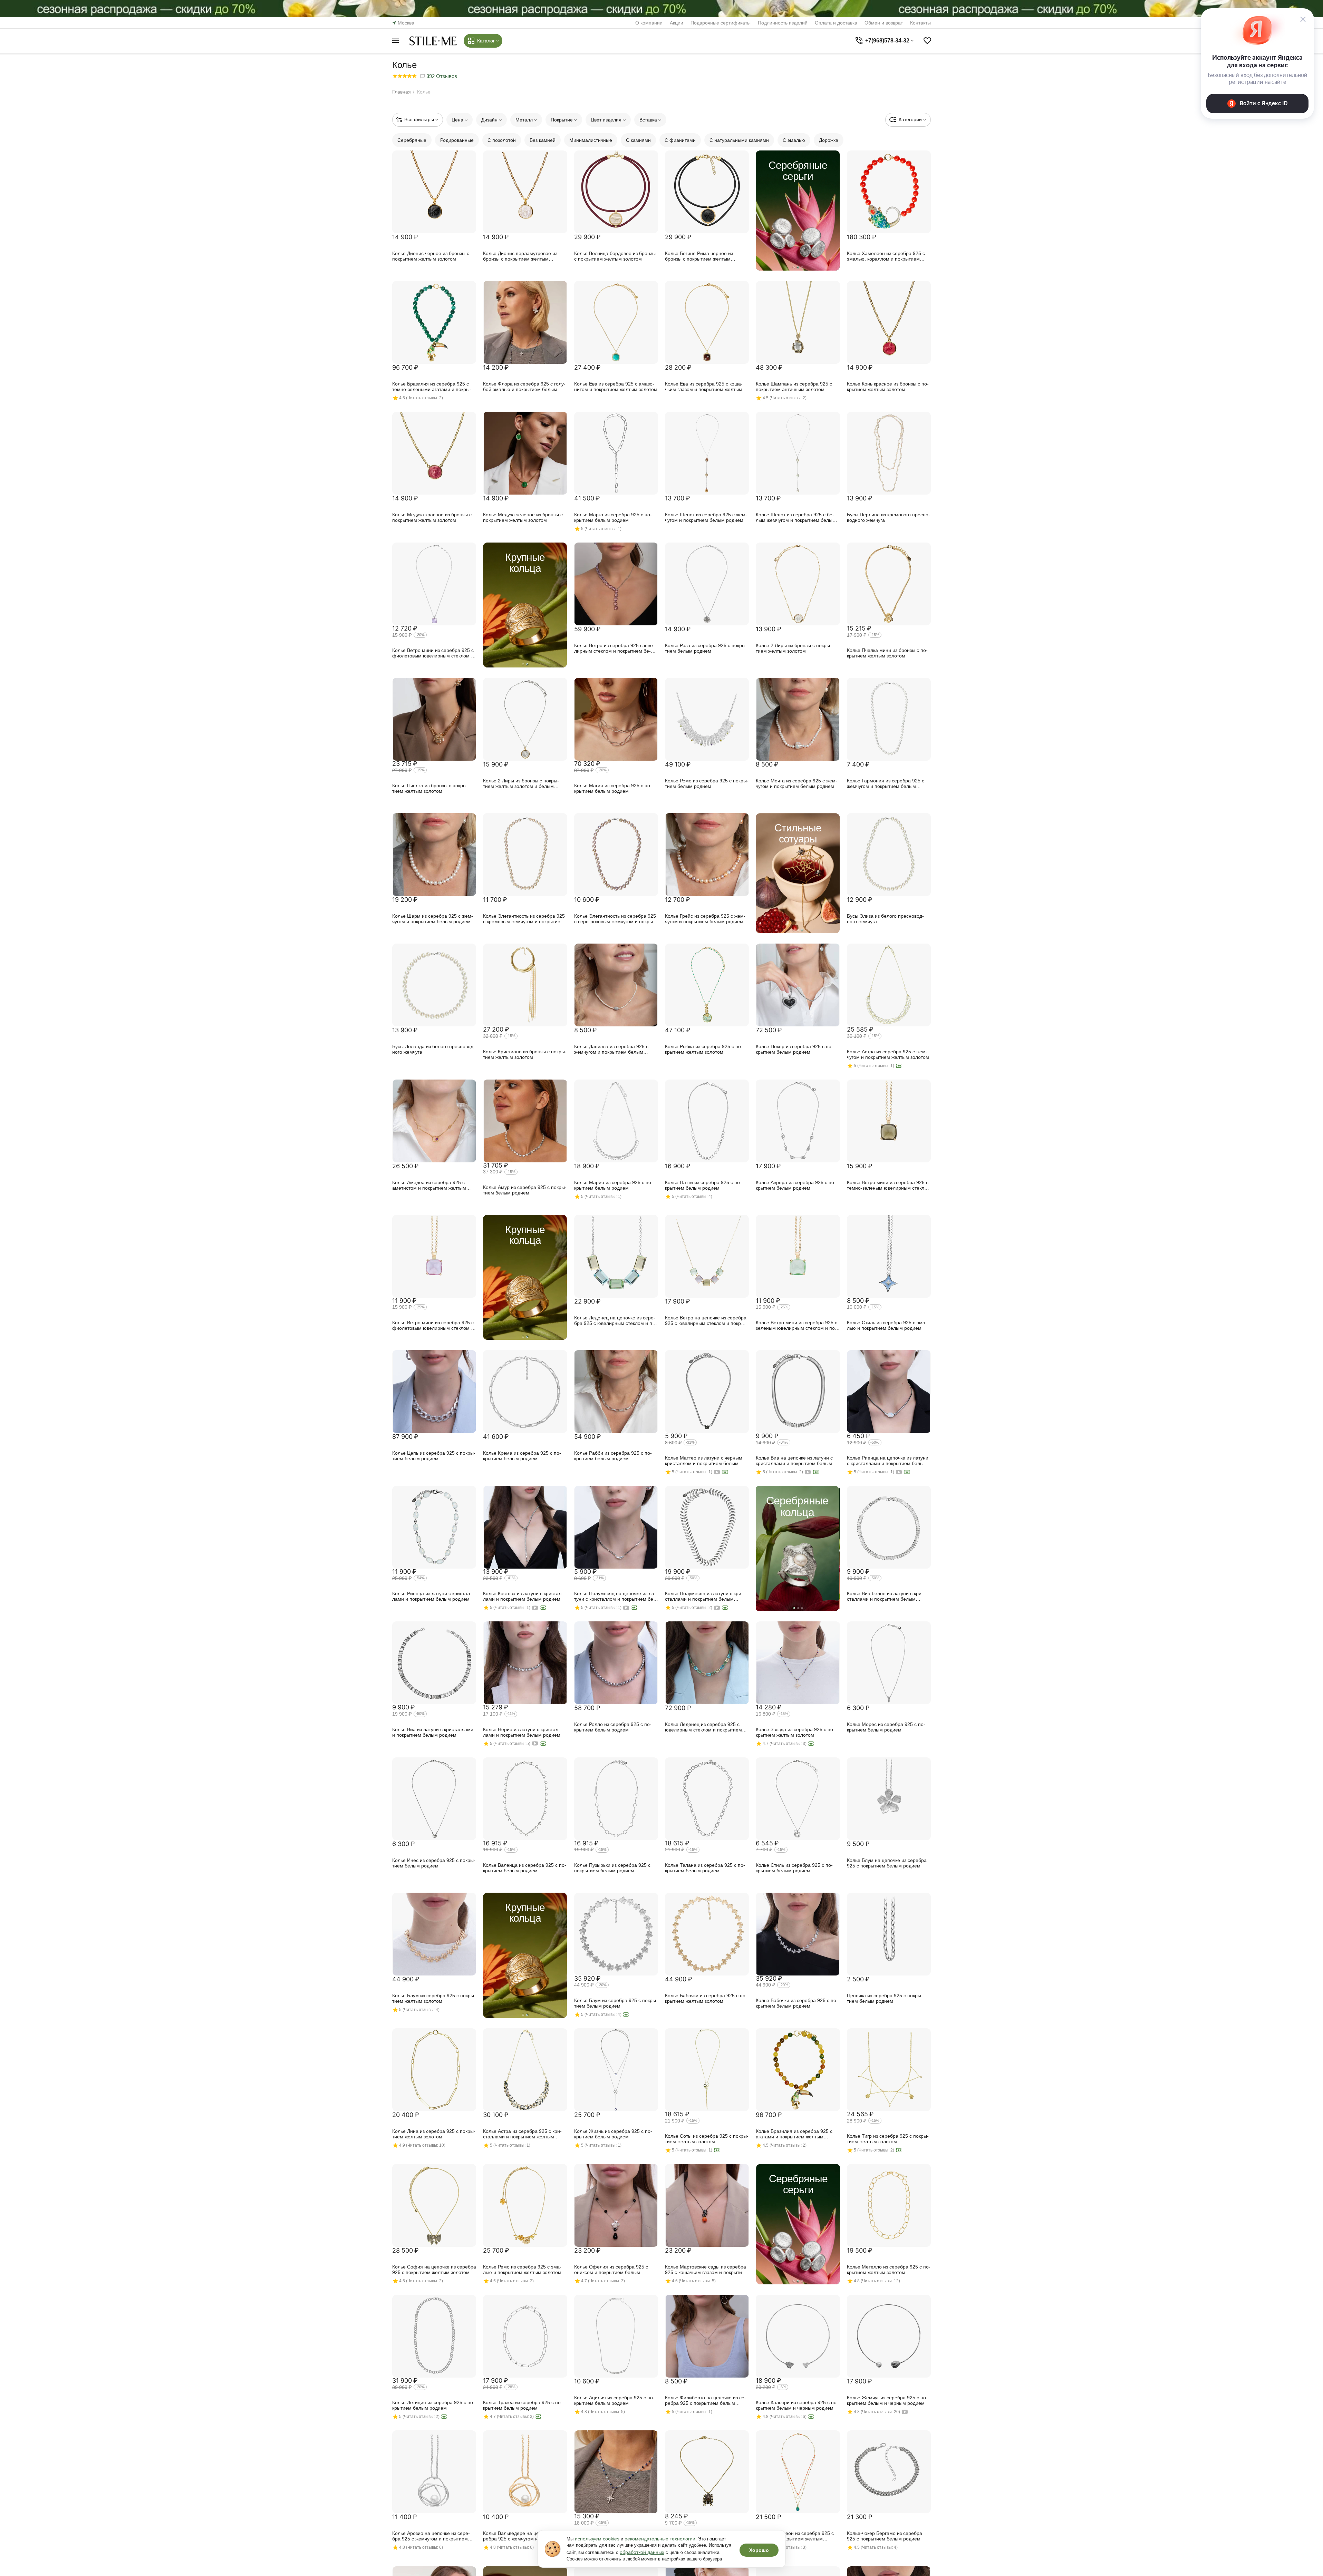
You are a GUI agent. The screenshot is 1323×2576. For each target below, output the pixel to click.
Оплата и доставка (836, 23)
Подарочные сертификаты (721, 23)
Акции (677, 23)
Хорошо (759, 2550)
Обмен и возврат (884, 23)
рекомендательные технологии (660, 2539)
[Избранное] (927, 41)
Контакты (920, 23)
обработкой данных (642, 2552)
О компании (649, 23)
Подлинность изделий (783, 23)
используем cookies (597, 2539)
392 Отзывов (441, 76)
